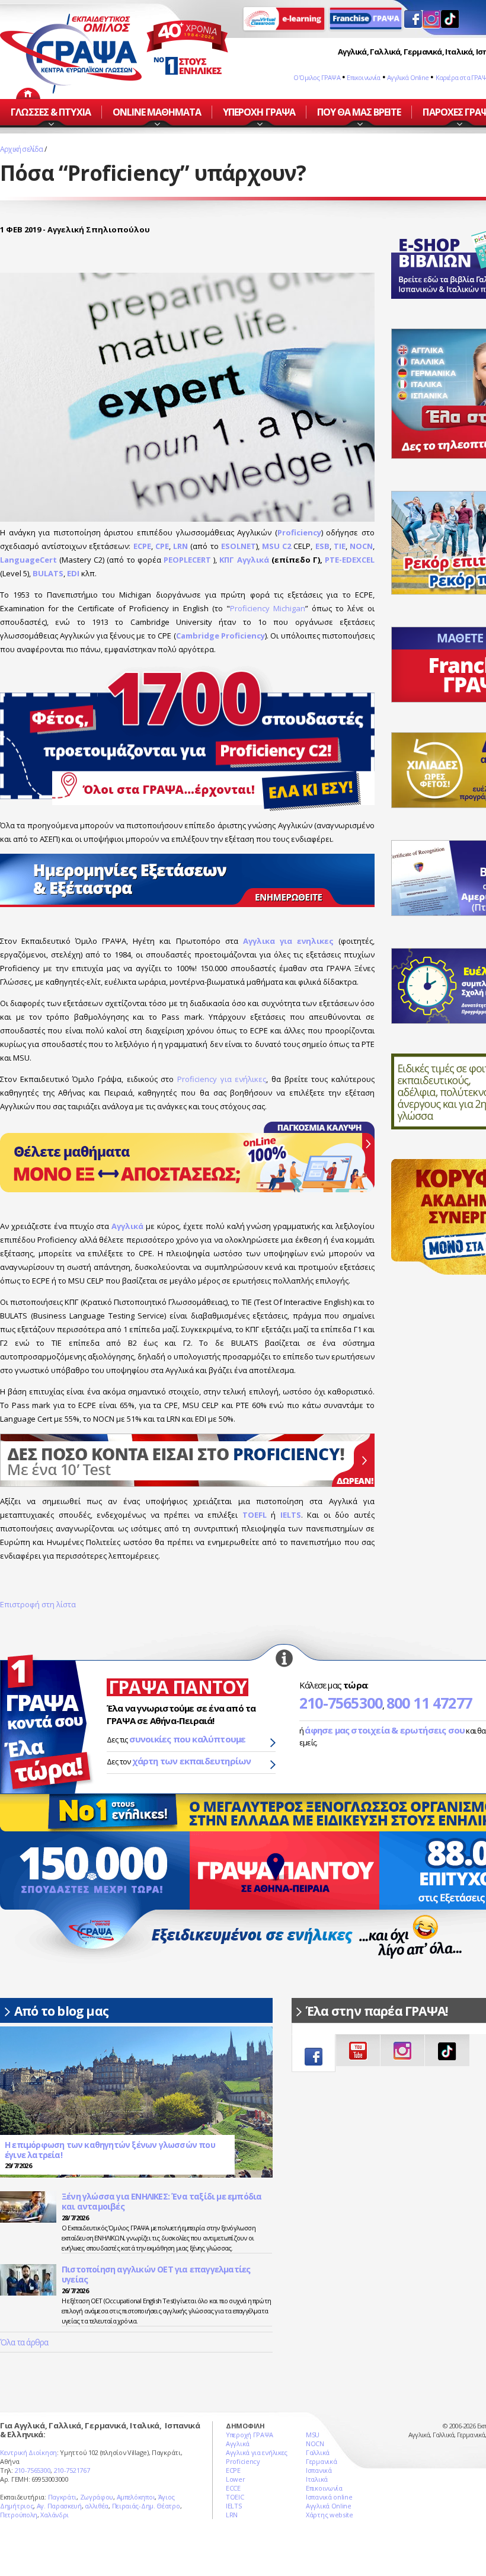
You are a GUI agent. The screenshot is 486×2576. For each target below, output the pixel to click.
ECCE (233, 2488)
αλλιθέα (97, 2506)
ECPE (142, 546)
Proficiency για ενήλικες (222, 1079)
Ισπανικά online (329, 2497)
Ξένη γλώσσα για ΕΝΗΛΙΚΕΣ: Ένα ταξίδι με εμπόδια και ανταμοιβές (162, 2202)
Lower (236, 2479)
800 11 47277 (429, 1703)
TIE (340, 546)
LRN (180, 546)
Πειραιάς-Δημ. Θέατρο (146, 2506)
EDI (73, 573)
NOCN (361, 546)
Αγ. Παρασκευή (59, 2506)
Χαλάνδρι (55, 2515)
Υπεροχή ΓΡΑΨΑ (250, 2435)
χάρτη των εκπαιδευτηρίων (192, 1761)
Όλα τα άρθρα (24, 2342)
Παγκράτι (63, 2497)
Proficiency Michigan (268, 608)
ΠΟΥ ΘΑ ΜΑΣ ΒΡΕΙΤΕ (359, 112)
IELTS (291, 1515)
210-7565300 (341, 1703)
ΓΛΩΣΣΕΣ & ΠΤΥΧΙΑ (51, 112)
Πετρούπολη (19, 2515)
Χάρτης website (330, 2515)
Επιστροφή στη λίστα (38, 1604)
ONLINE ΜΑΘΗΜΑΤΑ (157, 112)
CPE (162, 546)
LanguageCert (28, 560)
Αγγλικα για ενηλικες (288, 941)
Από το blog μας (61, 2011)
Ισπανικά (319, 2470)
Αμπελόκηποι (136, 2497)
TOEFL (255, 1515)
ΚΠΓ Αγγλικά (244, 560)
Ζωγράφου (97, 2497)
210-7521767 (72, 2470)
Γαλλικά (318, 2452)
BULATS (48, 573)
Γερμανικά (321, 2461)
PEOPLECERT (187, 560)
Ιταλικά (317, 2479)
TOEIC (235, 2497)
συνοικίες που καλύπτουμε (188, 1739)
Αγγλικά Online (408, 77)
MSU (313, 2435)
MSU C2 (276, 546)
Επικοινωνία (363, 77)
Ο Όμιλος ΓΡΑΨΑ (317, 77)
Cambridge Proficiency (220, 636)
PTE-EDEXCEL (350, 560)
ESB (322, 546)
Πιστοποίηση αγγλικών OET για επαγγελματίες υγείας (156, 2275)
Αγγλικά (127, 1226)
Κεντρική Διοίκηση (28, 2452)
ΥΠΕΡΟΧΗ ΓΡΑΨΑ (259, 112)
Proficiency (299, 532)
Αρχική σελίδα (22, 149)
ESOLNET (239, 546)
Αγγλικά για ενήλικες (257, 2452)
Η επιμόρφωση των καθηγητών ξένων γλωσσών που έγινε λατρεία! (110, 2150)
